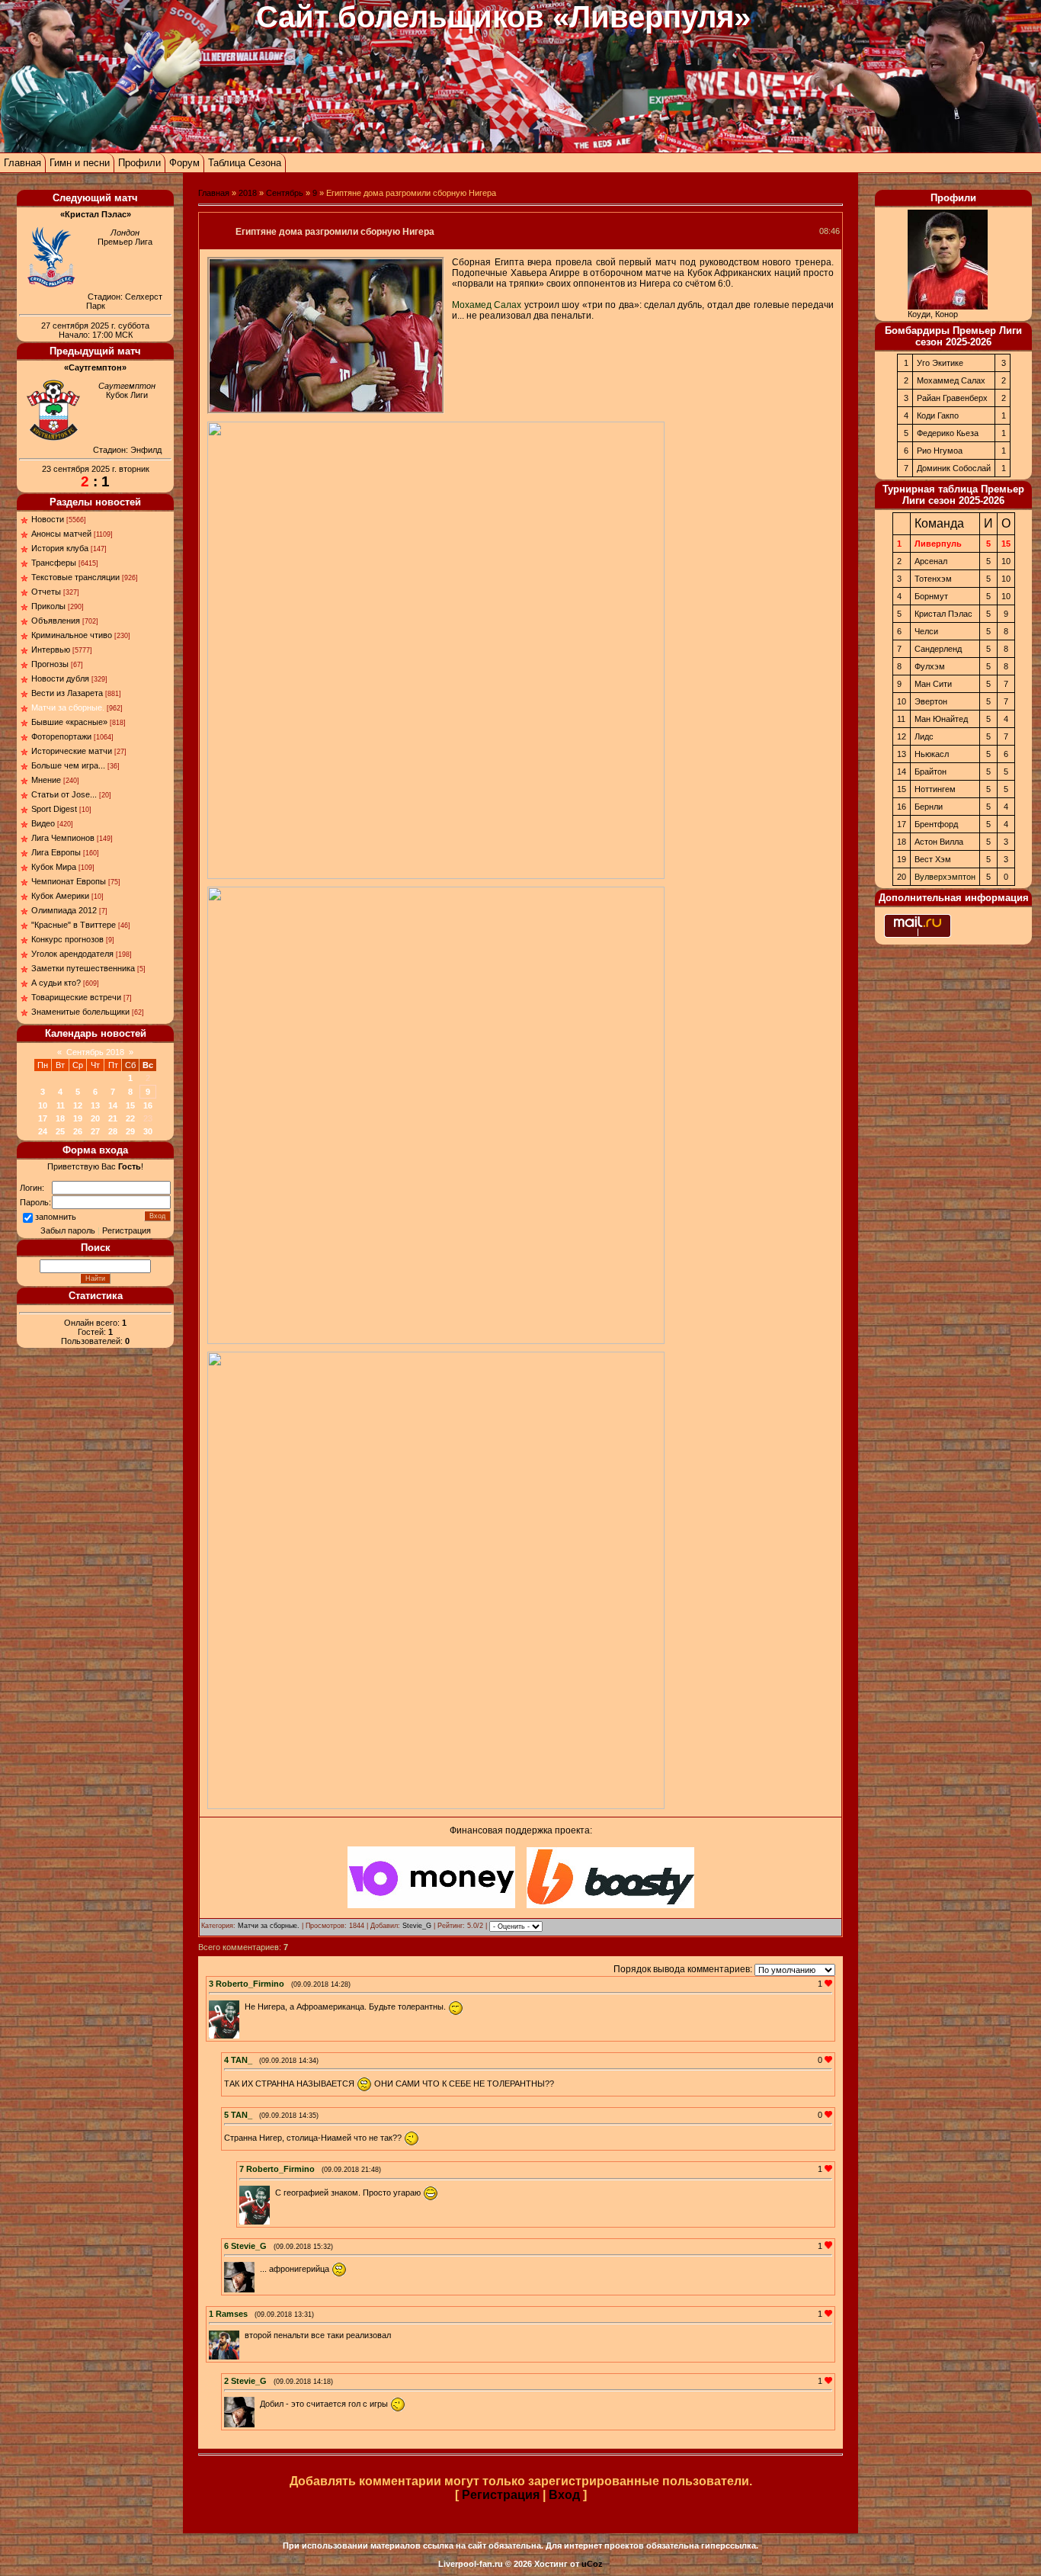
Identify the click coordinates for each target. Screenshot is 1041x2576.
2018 (248, 193)
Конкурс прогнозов (67, 939)
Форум (184, 163)
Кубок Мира (54, 867)
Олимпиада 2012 (64, 910)
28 (113, 1131)
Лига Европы (56, 852)
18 (60, 1118)
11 (61, 1105)
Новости (48, 519)
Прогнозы (50, 664)
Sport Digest (54, 809)
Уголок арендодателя (72, 954)
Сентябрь (285, 193)
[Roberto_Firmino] (243, 2007)
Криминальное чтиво (72, 635)
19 (78, 1118)
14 (113, 1105)
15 (130, 1105)
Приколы (48, 606)
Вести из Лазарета (67, 693)
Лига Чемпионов (63, 838)
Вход (564, 2495)
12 (78, 1105)
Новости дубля (60, 678)
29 (130, 1131)
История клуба (60, 548)
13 (95, 1105)
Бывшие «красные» (69, 722)
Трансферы (54, 563)
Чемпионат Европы (69, 881)
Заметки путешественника (83, 968)
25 (60, 1131)
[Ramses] (243, 2335)
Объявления (56, 621)
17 (43, 1118)
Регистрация (127, 1230)
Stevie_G (417, 1926)
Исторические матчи (72, 751)
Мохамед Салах (487, 305)
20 (95, 1118)
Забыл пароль (68, 1230)
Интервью (51, 650)
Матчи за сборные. (68, 707)
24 (43, 1131)
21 (113, 1118)
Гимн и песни (80, 163)
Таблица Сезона (245, 163)
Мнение (46, 780)
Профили (139, 163)
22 (130, 1118)
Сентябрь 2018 (95, 1052)
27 (95, 1131)
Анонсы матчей (61, 534)
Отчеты (46, 592)
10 (43, 1105)
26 (78, 1131)
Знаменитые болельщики (80, 1012)
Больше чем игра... (68, 765)
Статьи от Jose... (64, 794)
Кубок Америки (60, 896)
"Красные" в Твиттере (74, 925)
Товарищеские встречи (76, 997)
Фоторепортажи (61, 736)
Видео (43, 823)
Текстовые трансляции (75, 577)
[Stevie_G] (258, 2269)
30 (148, 1131)
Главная (22, 163)
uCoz (592, 2564)
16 (148, 1105)
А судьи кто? (56, 983)
